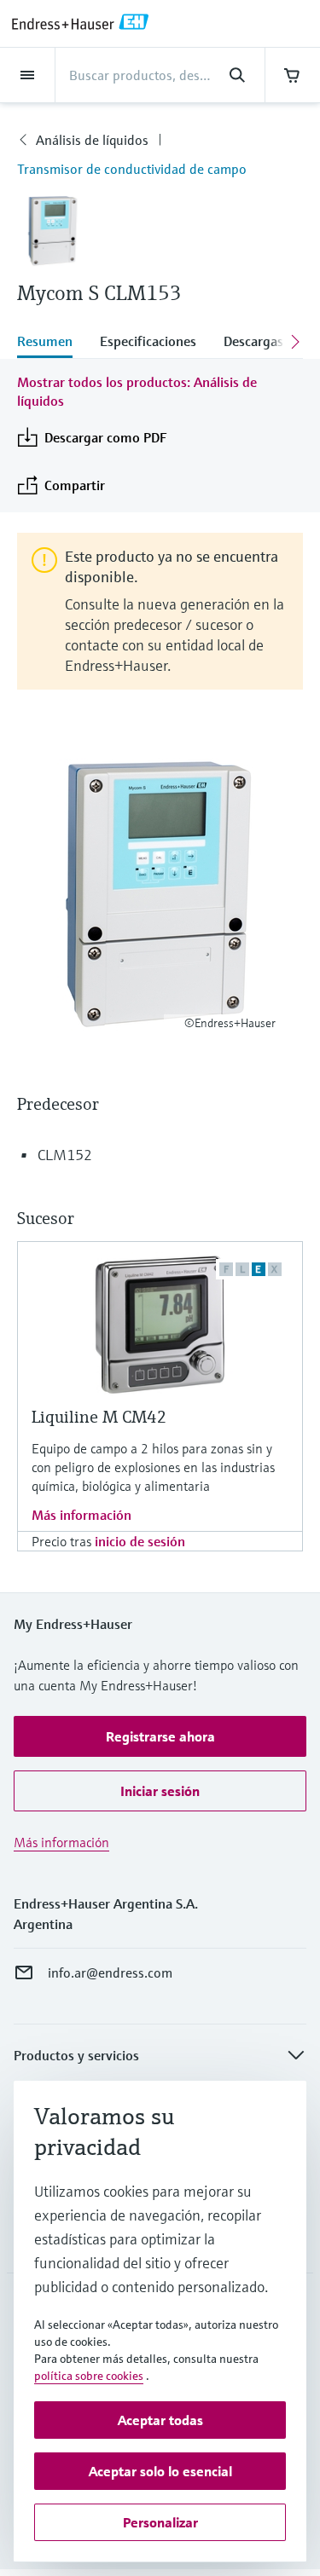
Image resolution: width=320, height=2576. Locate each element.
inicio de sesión (140, 1541)
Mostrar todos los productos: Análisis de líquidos (137, 391)
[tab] (52, 343)
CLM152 (65, 1155)
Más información (81, 1515)
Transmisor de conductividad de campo (132, 169)
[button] (160, 1736)
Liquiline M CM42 (99, 1417)
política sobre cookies (89, 2376)
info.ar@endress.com (110, 1972)
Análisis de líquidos (92, 140)
